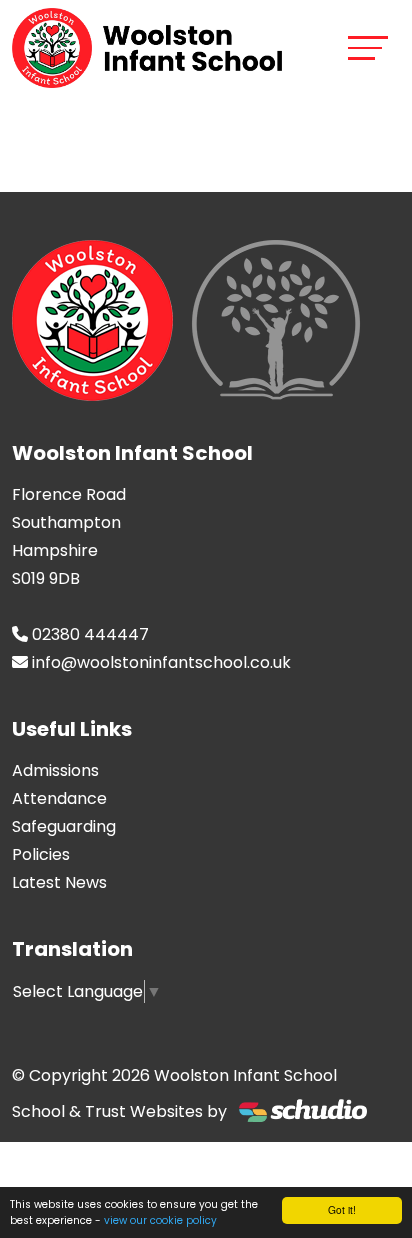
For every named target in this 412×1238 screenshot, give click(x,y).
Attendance (59, 798)
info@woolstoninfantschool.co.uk (161, 662)
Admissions (55, 770)
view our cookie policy (160, 1220)
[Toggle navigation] (368, 47)
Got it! (342, 1209)
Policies (41, 854)
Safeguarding (64, 826)
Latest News (59, 882)
